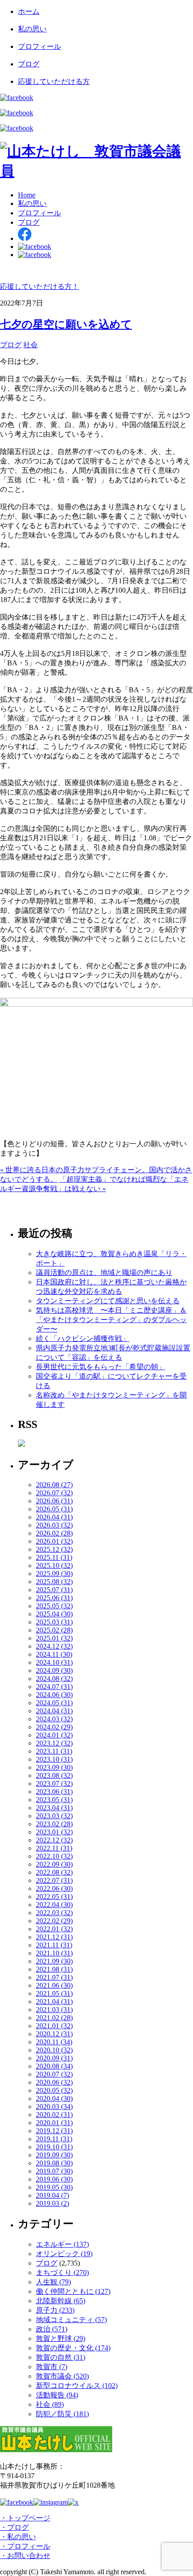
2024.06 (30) (54, 1695)
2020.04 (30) (54, 2098)
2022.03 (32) (54, 1913)
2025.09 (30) (54, 1574)
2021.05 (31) (54, 1993)
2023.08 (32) (54, 1775)
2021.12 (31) (54, 1937)
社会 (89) (50, 2404)
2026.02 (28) (54, 1533)
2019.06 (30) (54, 2179)
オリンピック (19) (64, 2254)
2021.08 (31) (54, 1969)
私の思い (32, 29)
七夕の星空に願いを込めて (66, 324)
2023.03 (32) (54, 1816)
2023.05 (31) (54, 1800)
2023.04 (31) (54, 1808)
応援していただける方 (54, 81)
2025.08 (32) (54, 1582)
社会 (31, 345)
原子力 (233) (55, 2310)
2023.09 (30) (54, 1767)
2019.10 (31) (54, 2147)
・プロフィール (25, 2546)
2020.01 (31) (54, 2123)
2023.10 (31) (54, 1759)
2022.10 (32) (54, 1856)
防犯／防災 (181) (62, 2414)
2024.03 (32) (54, 1719)
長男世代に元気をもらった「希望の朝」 (101, 1367)
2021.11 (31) (54, 1945)
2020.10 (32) (54, 2050)
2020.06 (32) (54, 2082)
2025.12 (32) (54, 1549)
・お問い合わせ (25, 2556)
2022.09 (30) (54, 1864)
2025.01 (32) (54, 1638)
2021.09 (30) (54, 1961)
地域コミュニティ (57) (71, 2320)
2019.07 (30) (54, 2171)
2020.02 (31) (54, 2115)
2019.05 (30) (54, 2187)
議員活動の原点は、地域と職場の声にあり (104, 1273)
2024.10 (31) (54, 1662)
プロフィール (39, 46)
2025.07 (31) (54, 1590)
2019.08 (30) (54, 2163)
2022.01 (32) (54, 1929)
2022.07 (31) (54, 1880)
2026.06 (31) (54, 1501)
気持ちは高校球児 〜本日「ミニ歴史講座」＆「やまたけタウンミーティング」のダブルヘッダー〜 (111, 1320)
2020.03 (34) (54, 2107)
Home (27, 195)
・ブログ (14, 2527)
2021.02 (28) (54, 2018)
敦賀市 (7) (52, 2367)
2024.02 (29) (54, 1727)
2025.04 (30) (54, 1614)
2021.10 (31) (54, 1953)
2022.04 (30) (54, 1905)
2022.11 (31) (54, 1848)
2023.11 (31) (54, 1751)
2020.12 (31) (54, 2034)
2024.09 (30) (54, 1670)
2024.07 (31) (54, 1687)
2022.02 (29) (54, 1921)
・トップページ (25, 2518)
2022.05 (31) (54, 1897)
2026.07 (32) (54, 1493)
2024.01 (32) (54, 1735)
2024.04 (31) (54, 1711)
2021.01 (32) (54, 2026)
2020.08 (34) (54, 2066)
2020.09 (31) (54, 2058)
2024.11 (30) (54, 1654)
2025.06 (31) (54, 1598)
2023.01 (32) (54, 1832)
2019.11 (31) (54, 2139)
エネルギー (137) (62, 2244)
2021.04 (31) (54, 2002)
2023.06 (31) (54, 1792)
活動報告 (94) (57, 2395)
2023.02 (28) (54, 1824)
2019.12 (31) (54, 2131)
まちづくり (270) (62, 2273)
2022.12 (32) (54, 1840)
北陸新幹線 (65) (61, 2301)
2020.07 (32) (54, 2074)
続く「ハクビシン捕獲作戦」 (83, 1338)
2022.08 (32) (54, 1872)
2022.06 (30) (54, 1888)
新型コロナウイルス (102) (77, 2386)
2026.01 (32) (54, 1541)
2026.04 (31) (54, 1517)
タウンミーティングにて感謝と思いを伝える (108, 1301)
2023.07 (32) (54, 1784)
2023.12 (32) (54, 1743)
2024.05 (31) (54, 1703)
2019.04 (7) (53, 2195)
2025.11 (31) (54, 1557)
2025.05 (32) (54, 1606)
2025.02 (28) (54, 1630)
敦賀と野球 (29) (61, 2338)
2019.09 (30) (54, 2155)
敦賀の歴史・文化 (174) (73, 2348)
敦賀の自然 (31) (61, 2357)
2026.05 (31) (54, 1509)
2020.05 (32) (54, 2090)
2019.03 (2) (53, 2203)
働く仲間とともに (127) (73, 2291)
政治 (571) (52, 2329)
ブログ (29, 64)
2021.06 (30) (54, 1985)
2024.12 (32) (54, 1646)
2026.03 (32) (54, 1525)
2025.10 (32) (54, 1565)
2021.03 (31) (54, 2010)
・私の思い (18, 2537)
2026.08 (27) (54, 1485)
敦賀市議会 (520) (62, 2376)
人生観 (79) (53, 2282)
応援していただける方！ (39, 286)
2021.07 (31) (54, 1977)
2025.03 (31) (54, 1622)
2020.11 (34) (54, 2042)
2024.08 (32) (54, 1679)
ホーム (29, 11)
